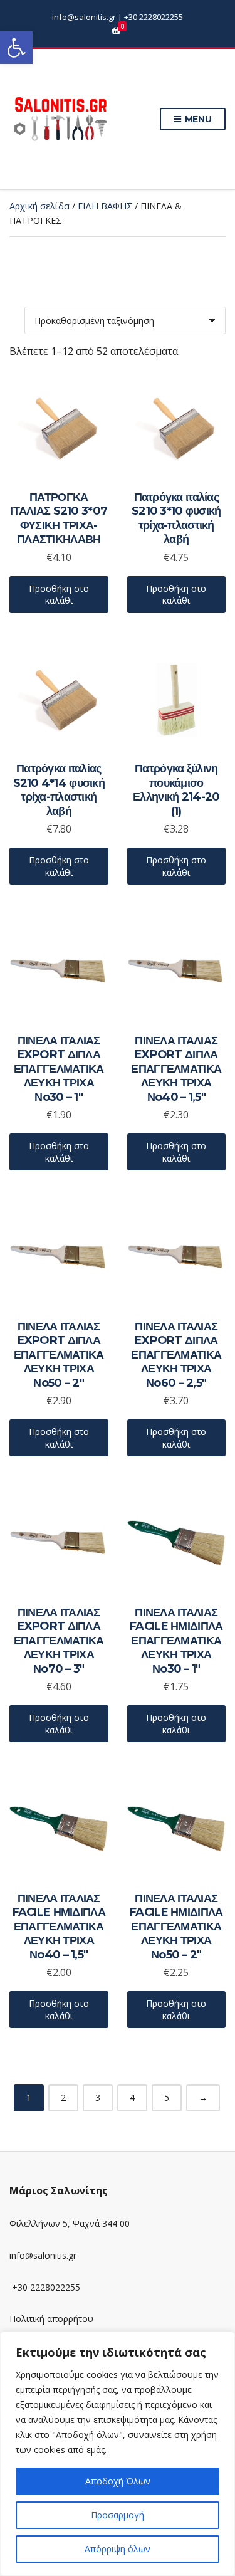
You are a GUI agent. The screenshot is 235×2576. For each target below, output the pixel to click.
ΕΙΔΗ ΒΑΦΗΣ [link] (105, 206)
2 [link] (63, 2097)
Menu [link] (197, 119)
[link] (16, 48)
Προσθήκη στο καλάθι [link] (59, 595)
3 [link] (98, 2097)
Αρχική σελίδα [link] (39, 206)
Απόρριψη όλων (118, 2549)
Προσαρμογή (118, 2515)
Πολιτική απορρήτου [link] (51, 2319)
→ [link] (203, 2097)
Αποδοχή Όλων (118, 2481)
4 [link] (132, 2097)
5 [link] (167, 2097)
